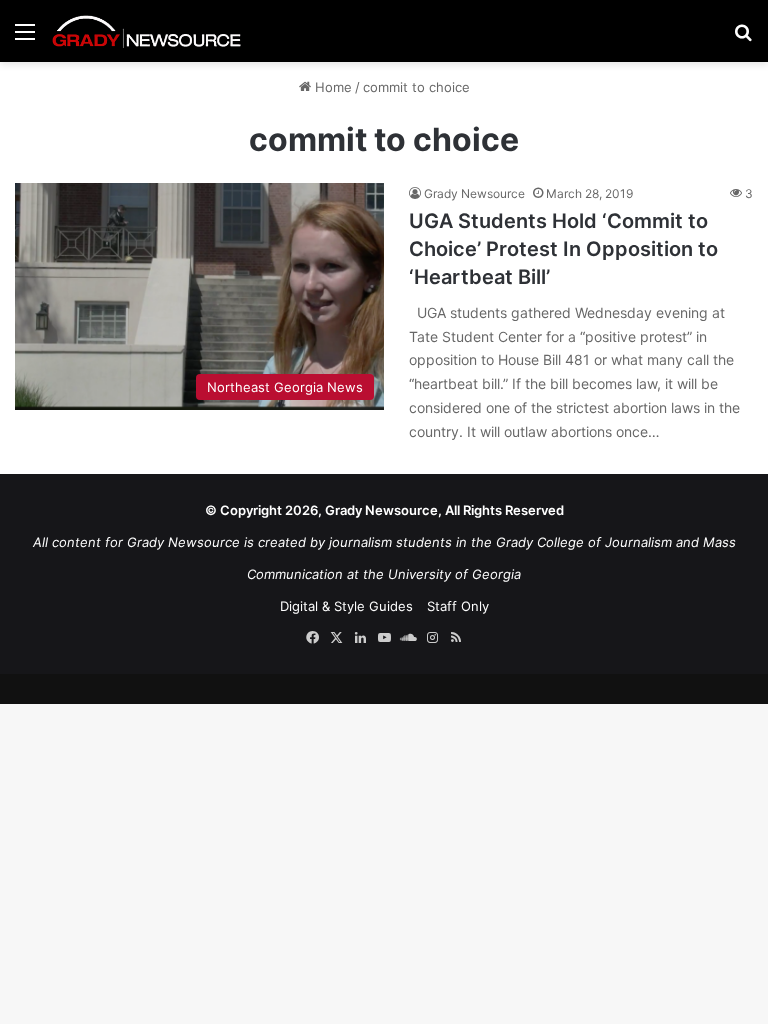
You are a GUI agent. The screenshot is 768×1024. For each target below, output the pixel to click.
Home (331, 87)
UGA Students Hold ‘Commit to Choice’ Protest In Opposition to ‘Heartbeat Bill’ (563, 249)
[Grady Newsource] (147, 31)
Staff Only (458, 606)
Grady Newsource (474, 193)
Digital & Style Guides (346, 606)
